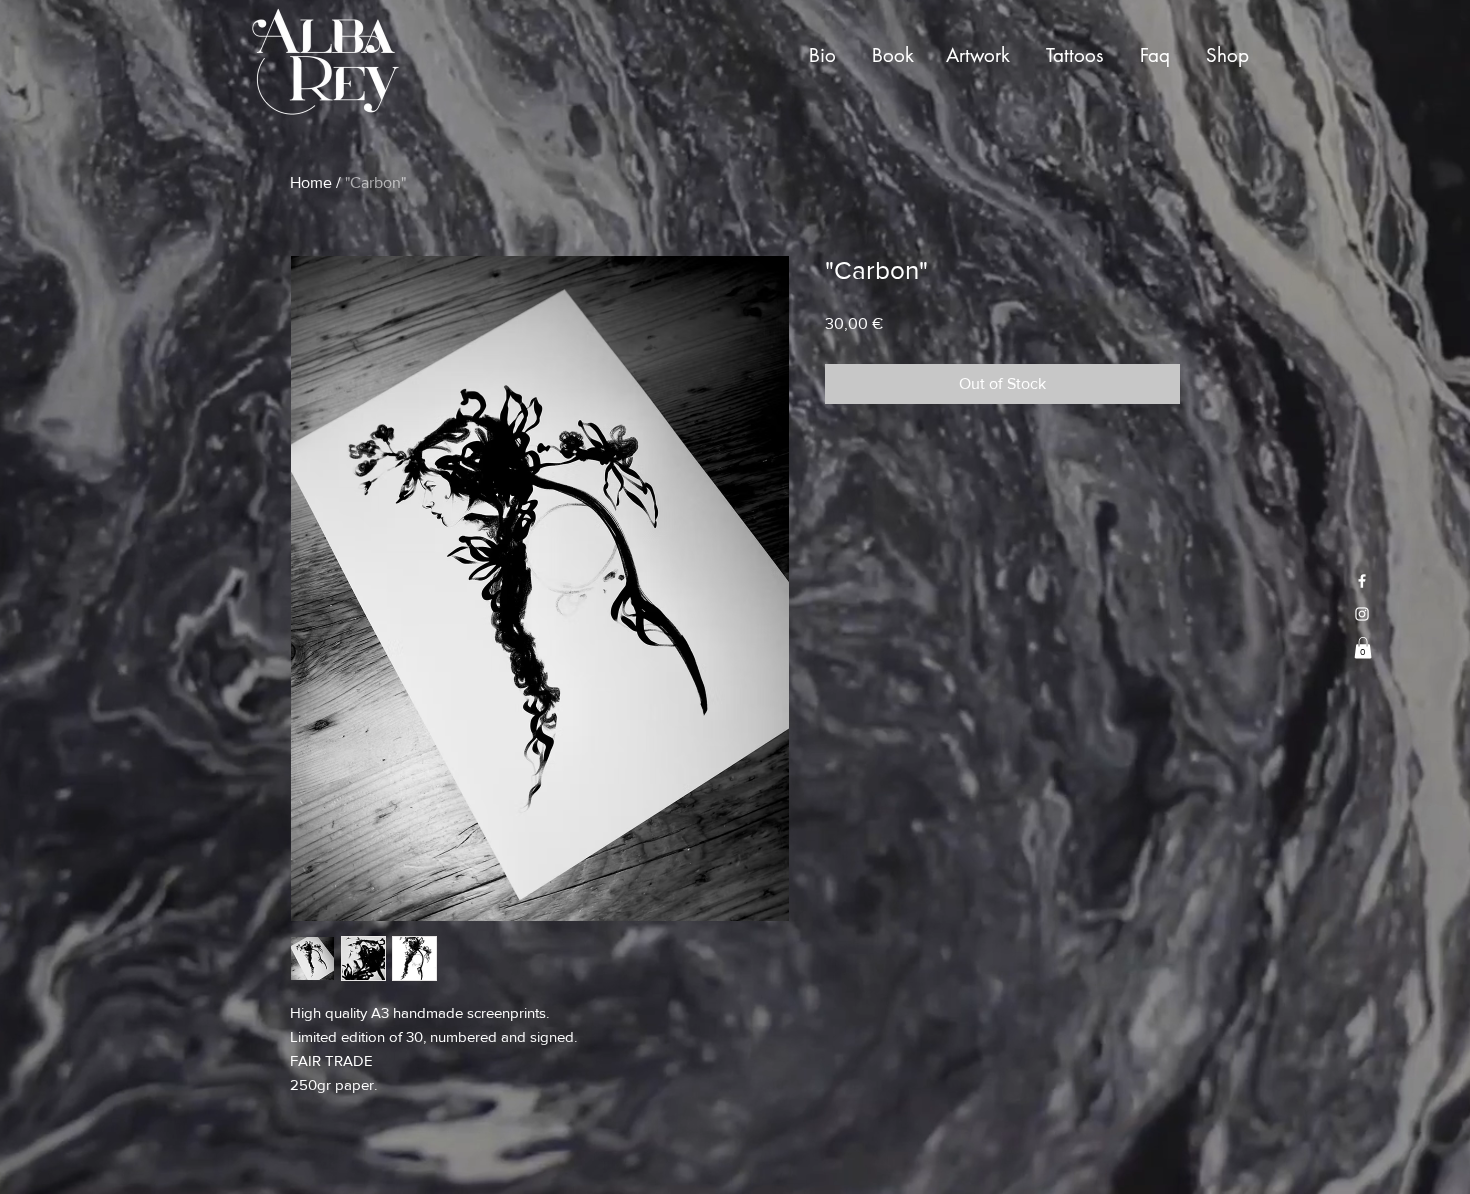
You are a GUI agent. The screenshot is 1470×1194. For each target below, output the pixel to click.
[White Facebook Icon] (1362, 581)
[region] (826, 57)
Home (311, 182)
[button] (1363, 648)
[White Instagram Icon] (1362, 614)
